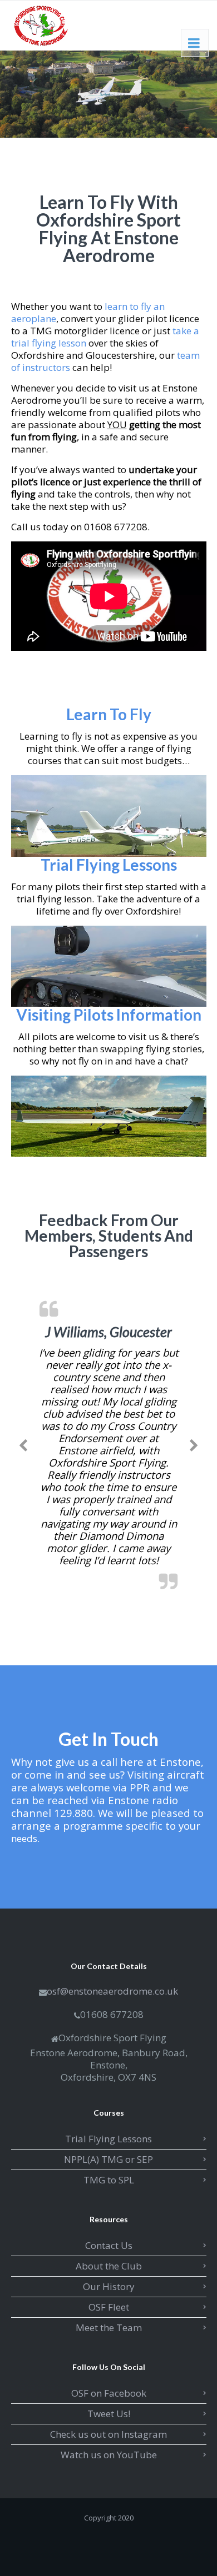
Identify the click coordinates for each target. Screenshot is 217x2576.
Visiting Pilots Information (109, 1015)
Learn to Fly (109, 714)
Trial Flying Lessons (109, 865)
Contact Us (109, 2245)
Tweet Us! (109, 2414)
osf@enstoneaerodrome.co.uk (112, 1991)
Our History (109, 2286)
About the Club (109, 2266)
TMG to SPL (109, 2180)
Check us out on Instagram (108, 2434)
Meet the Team (109, 2328)
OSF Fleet (109, 2307)
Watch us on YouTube (109, 2455)
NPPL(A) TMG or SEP (108, 2159)
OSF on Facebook (109, 2393)
